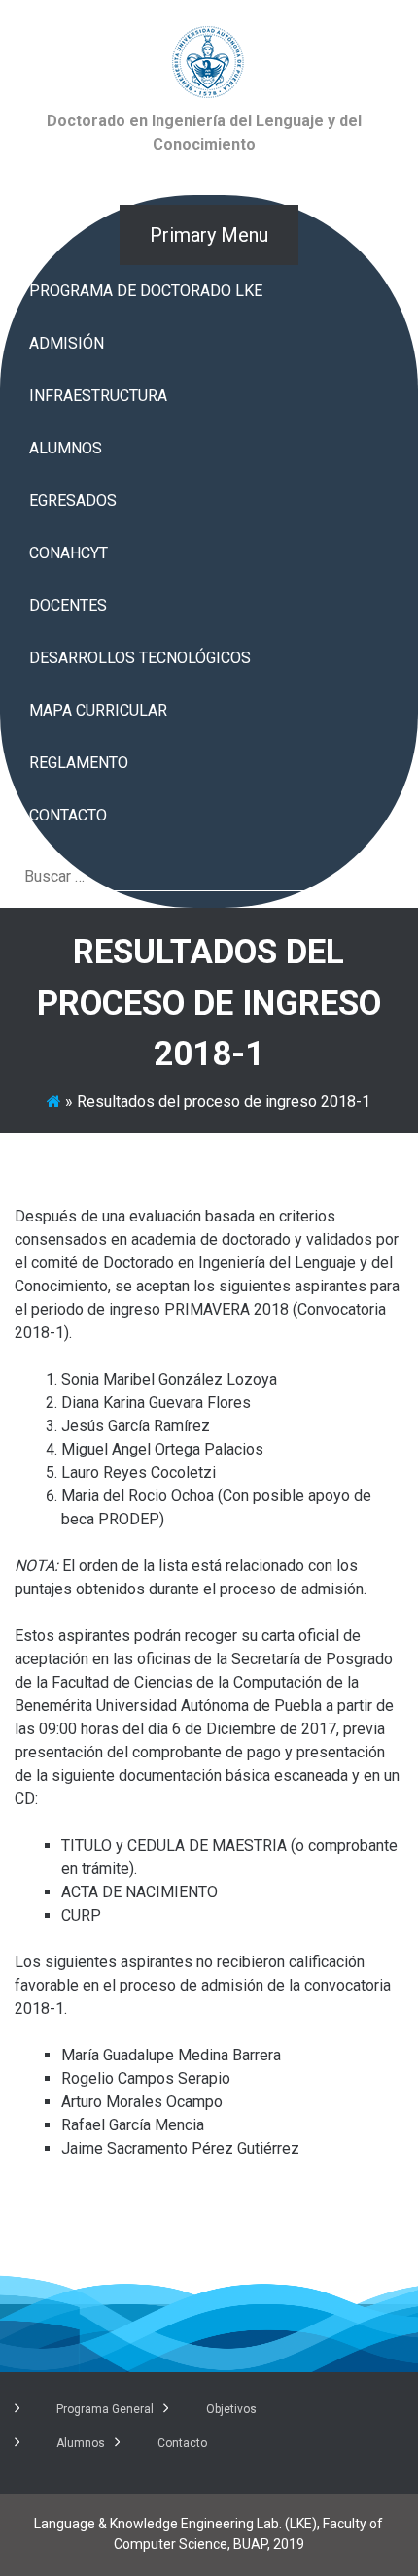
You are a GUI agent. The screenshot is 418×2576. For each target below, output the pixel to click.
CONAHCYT (69, 553)
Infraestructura (98, 396)
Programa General (105, 2409)
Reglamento (79, 763)
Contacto (68, 815)
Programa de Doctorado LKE (146, 291)
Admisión (67, 343)
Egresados (73, 501)
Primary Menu (209, 235)
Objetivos (231, 2409)
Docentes (68, 605)
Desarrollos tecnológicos (140, 658)
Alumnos (66, 448)
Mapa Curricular (98, 710)
